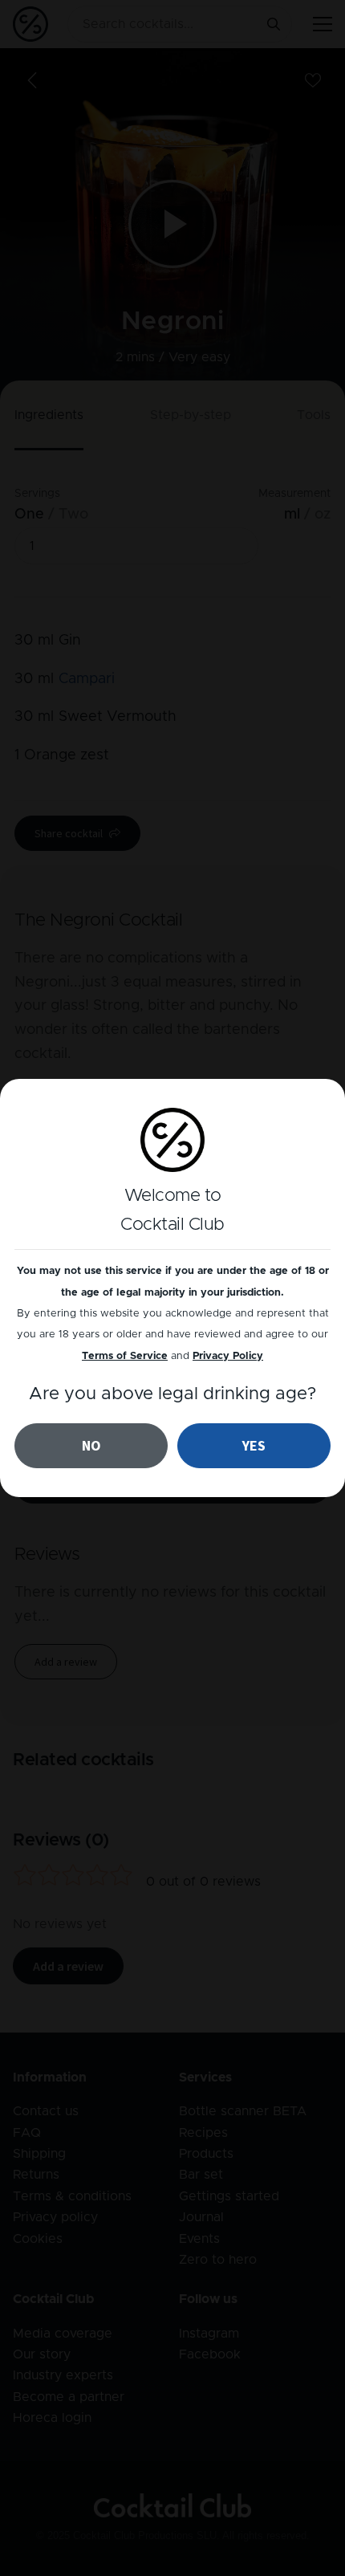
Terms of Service (125, 1356)
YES (254, 1445)
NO (91, 1445)
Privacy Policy (228, 1356)
